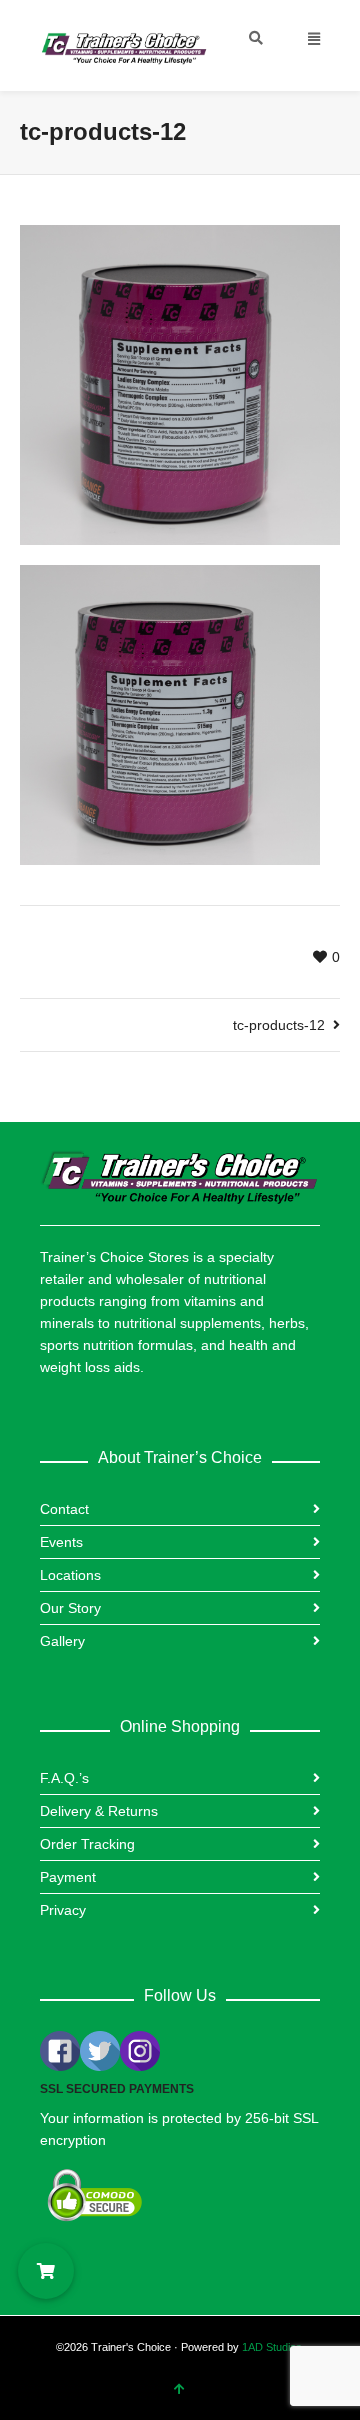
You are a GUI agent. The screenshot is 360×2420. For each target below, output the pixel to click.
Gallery (62, 1641)
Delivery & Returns (99, 1811)
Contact (64, 1509)
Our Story (70, 1608)
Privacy (63, 1910)
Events (61, 1542)
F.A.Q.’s (64, 1778)
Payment (68, 1877)
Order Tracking (87, 1844)
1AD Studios (272, 2347)
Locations (70, 1575)
